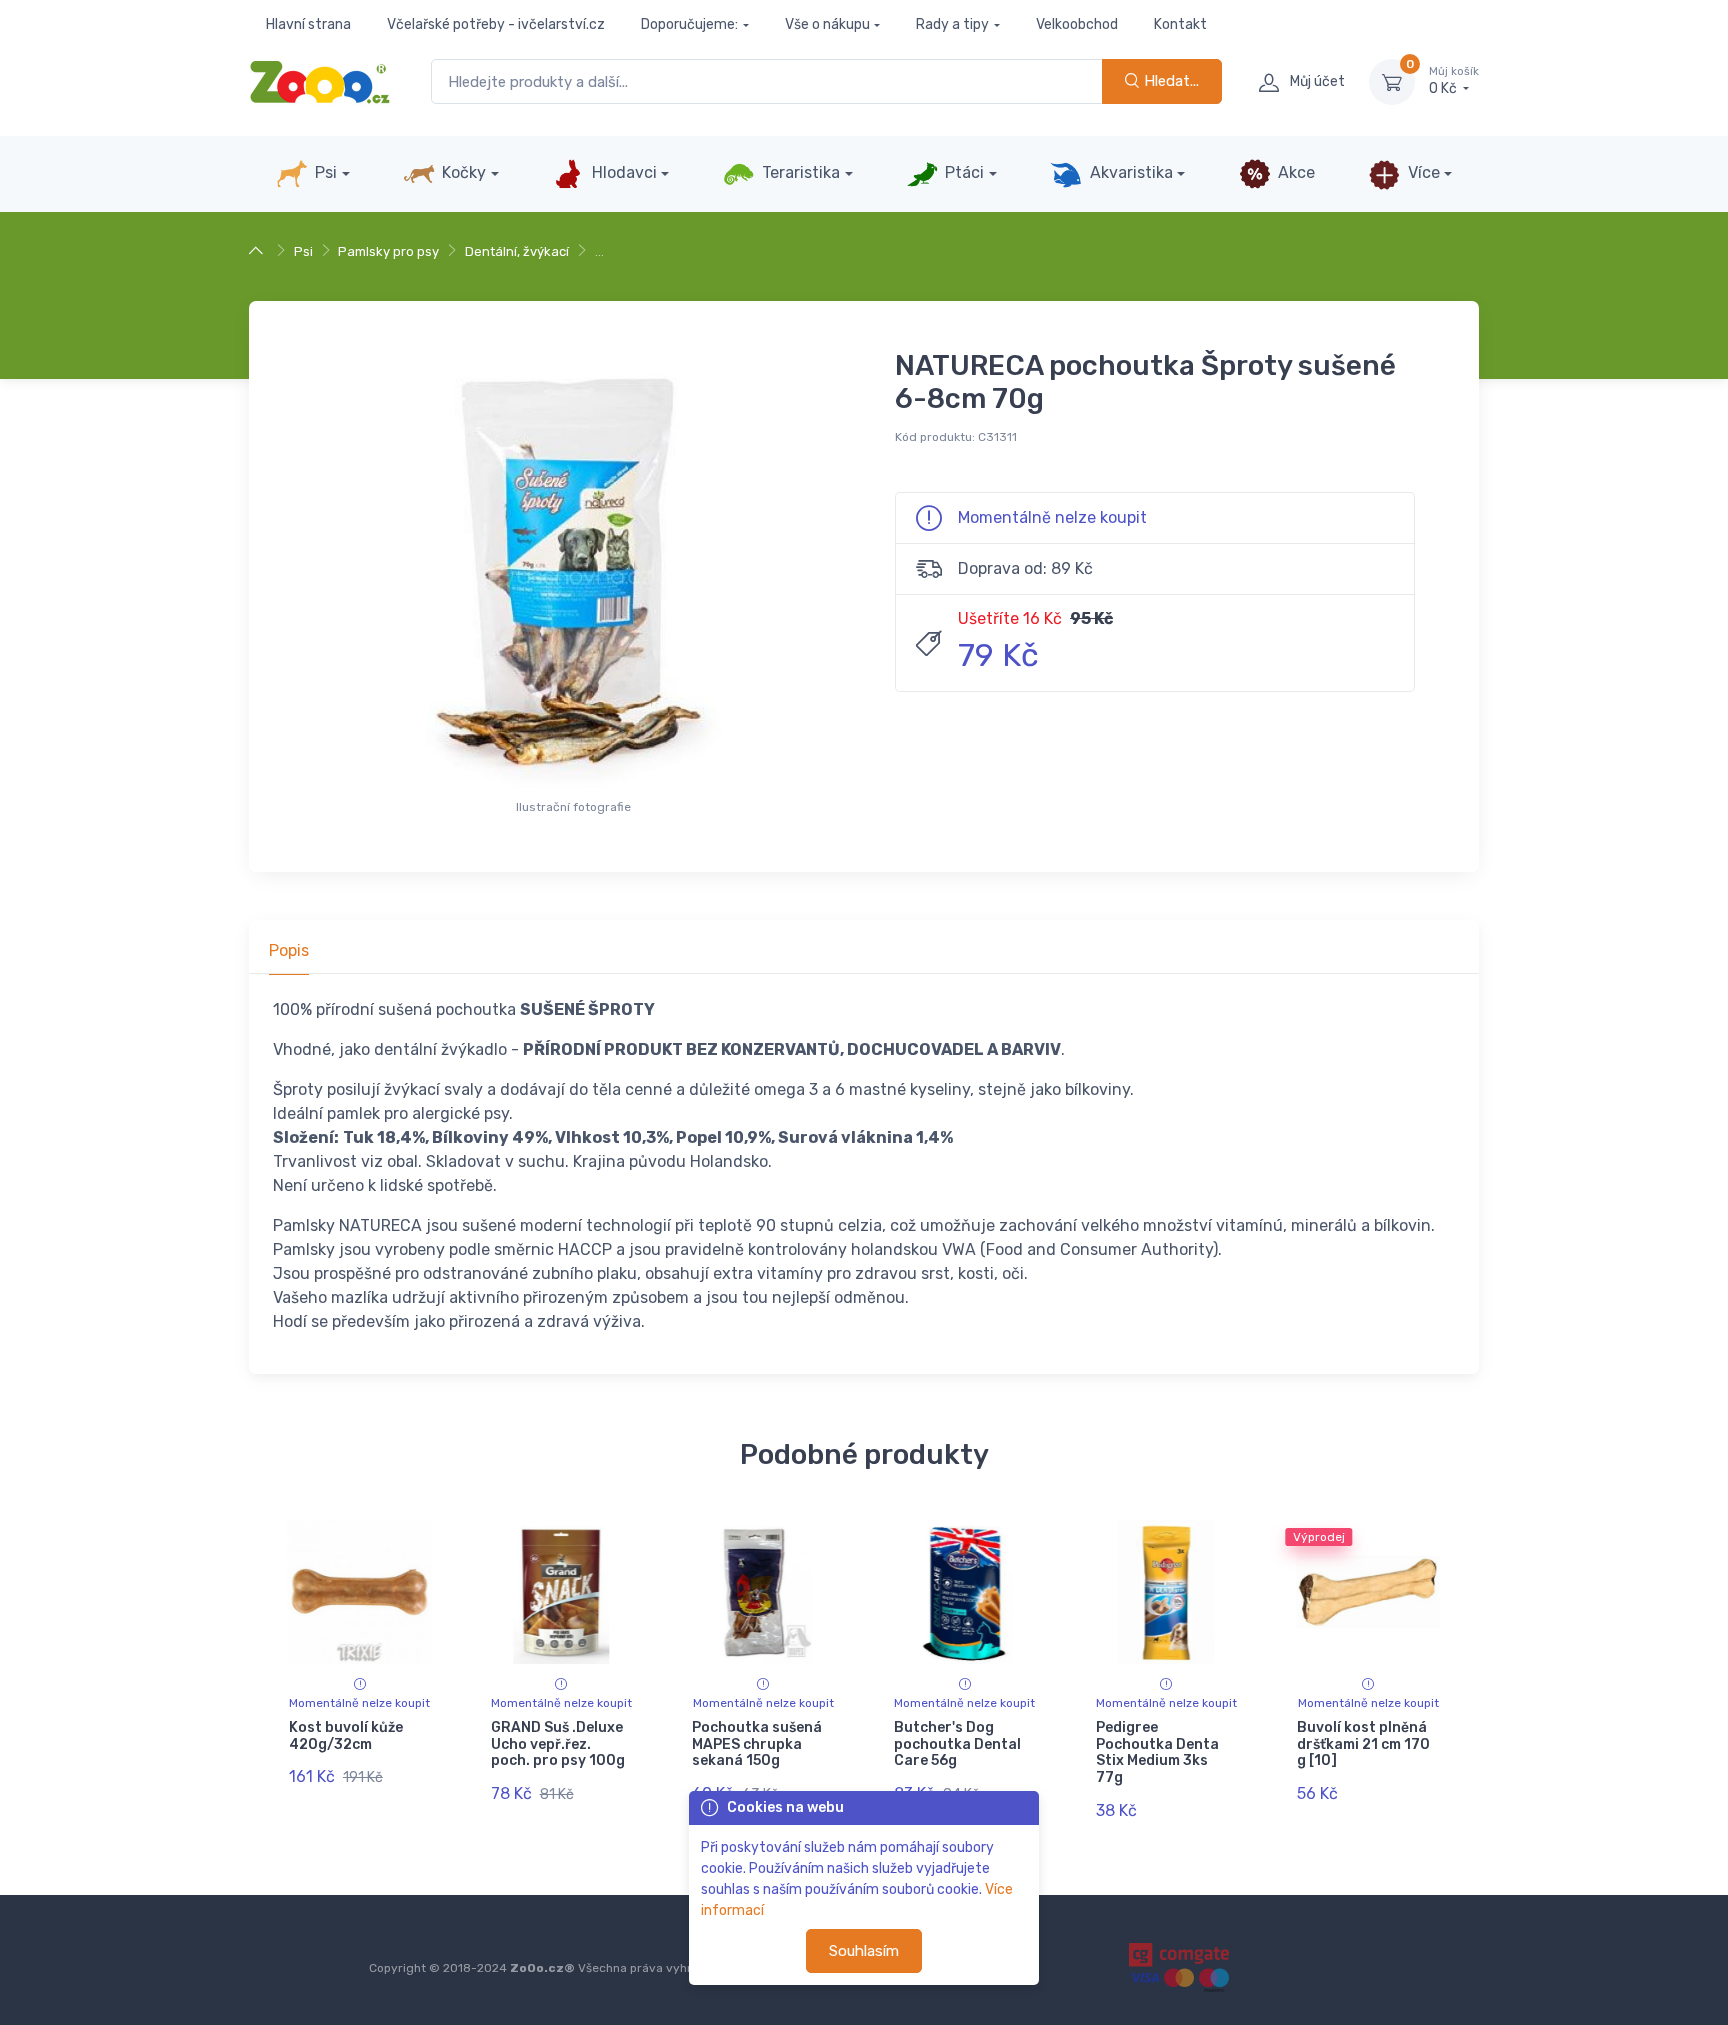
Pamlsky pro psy (388, 251)
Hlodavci (622, 172)
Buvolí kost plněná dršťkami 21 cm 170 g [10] (1363, 1744)
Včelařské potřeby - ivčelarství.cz (496, 24)
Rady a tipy (952, 24)
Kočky (462, 172)
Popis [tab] (289, 950)
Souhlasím (864, 1951)
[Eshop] (258, 251)
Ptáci (962, 172)
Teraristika (799, 172)
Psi (324, 172)
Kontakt (1180, 24)
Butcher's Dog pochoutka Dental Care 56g (957, 1744)
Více (1422, 172)
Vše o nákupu (827, 24)
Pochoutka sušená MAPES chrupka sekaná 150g (757, 1744)
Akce (1294, 172)
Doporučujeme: (689, 24)
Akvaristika (1129, 172)
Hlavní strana (308, 24)
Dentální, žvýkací (517, 251)
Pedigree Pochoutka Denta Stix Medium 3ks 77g (1157, 1752)
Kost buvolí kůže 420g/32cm (346, 1736)
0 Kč (1454, 81)
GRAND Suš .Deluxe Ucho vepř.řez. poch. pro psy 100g (558, 1744)
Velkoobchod (1077, 24)
